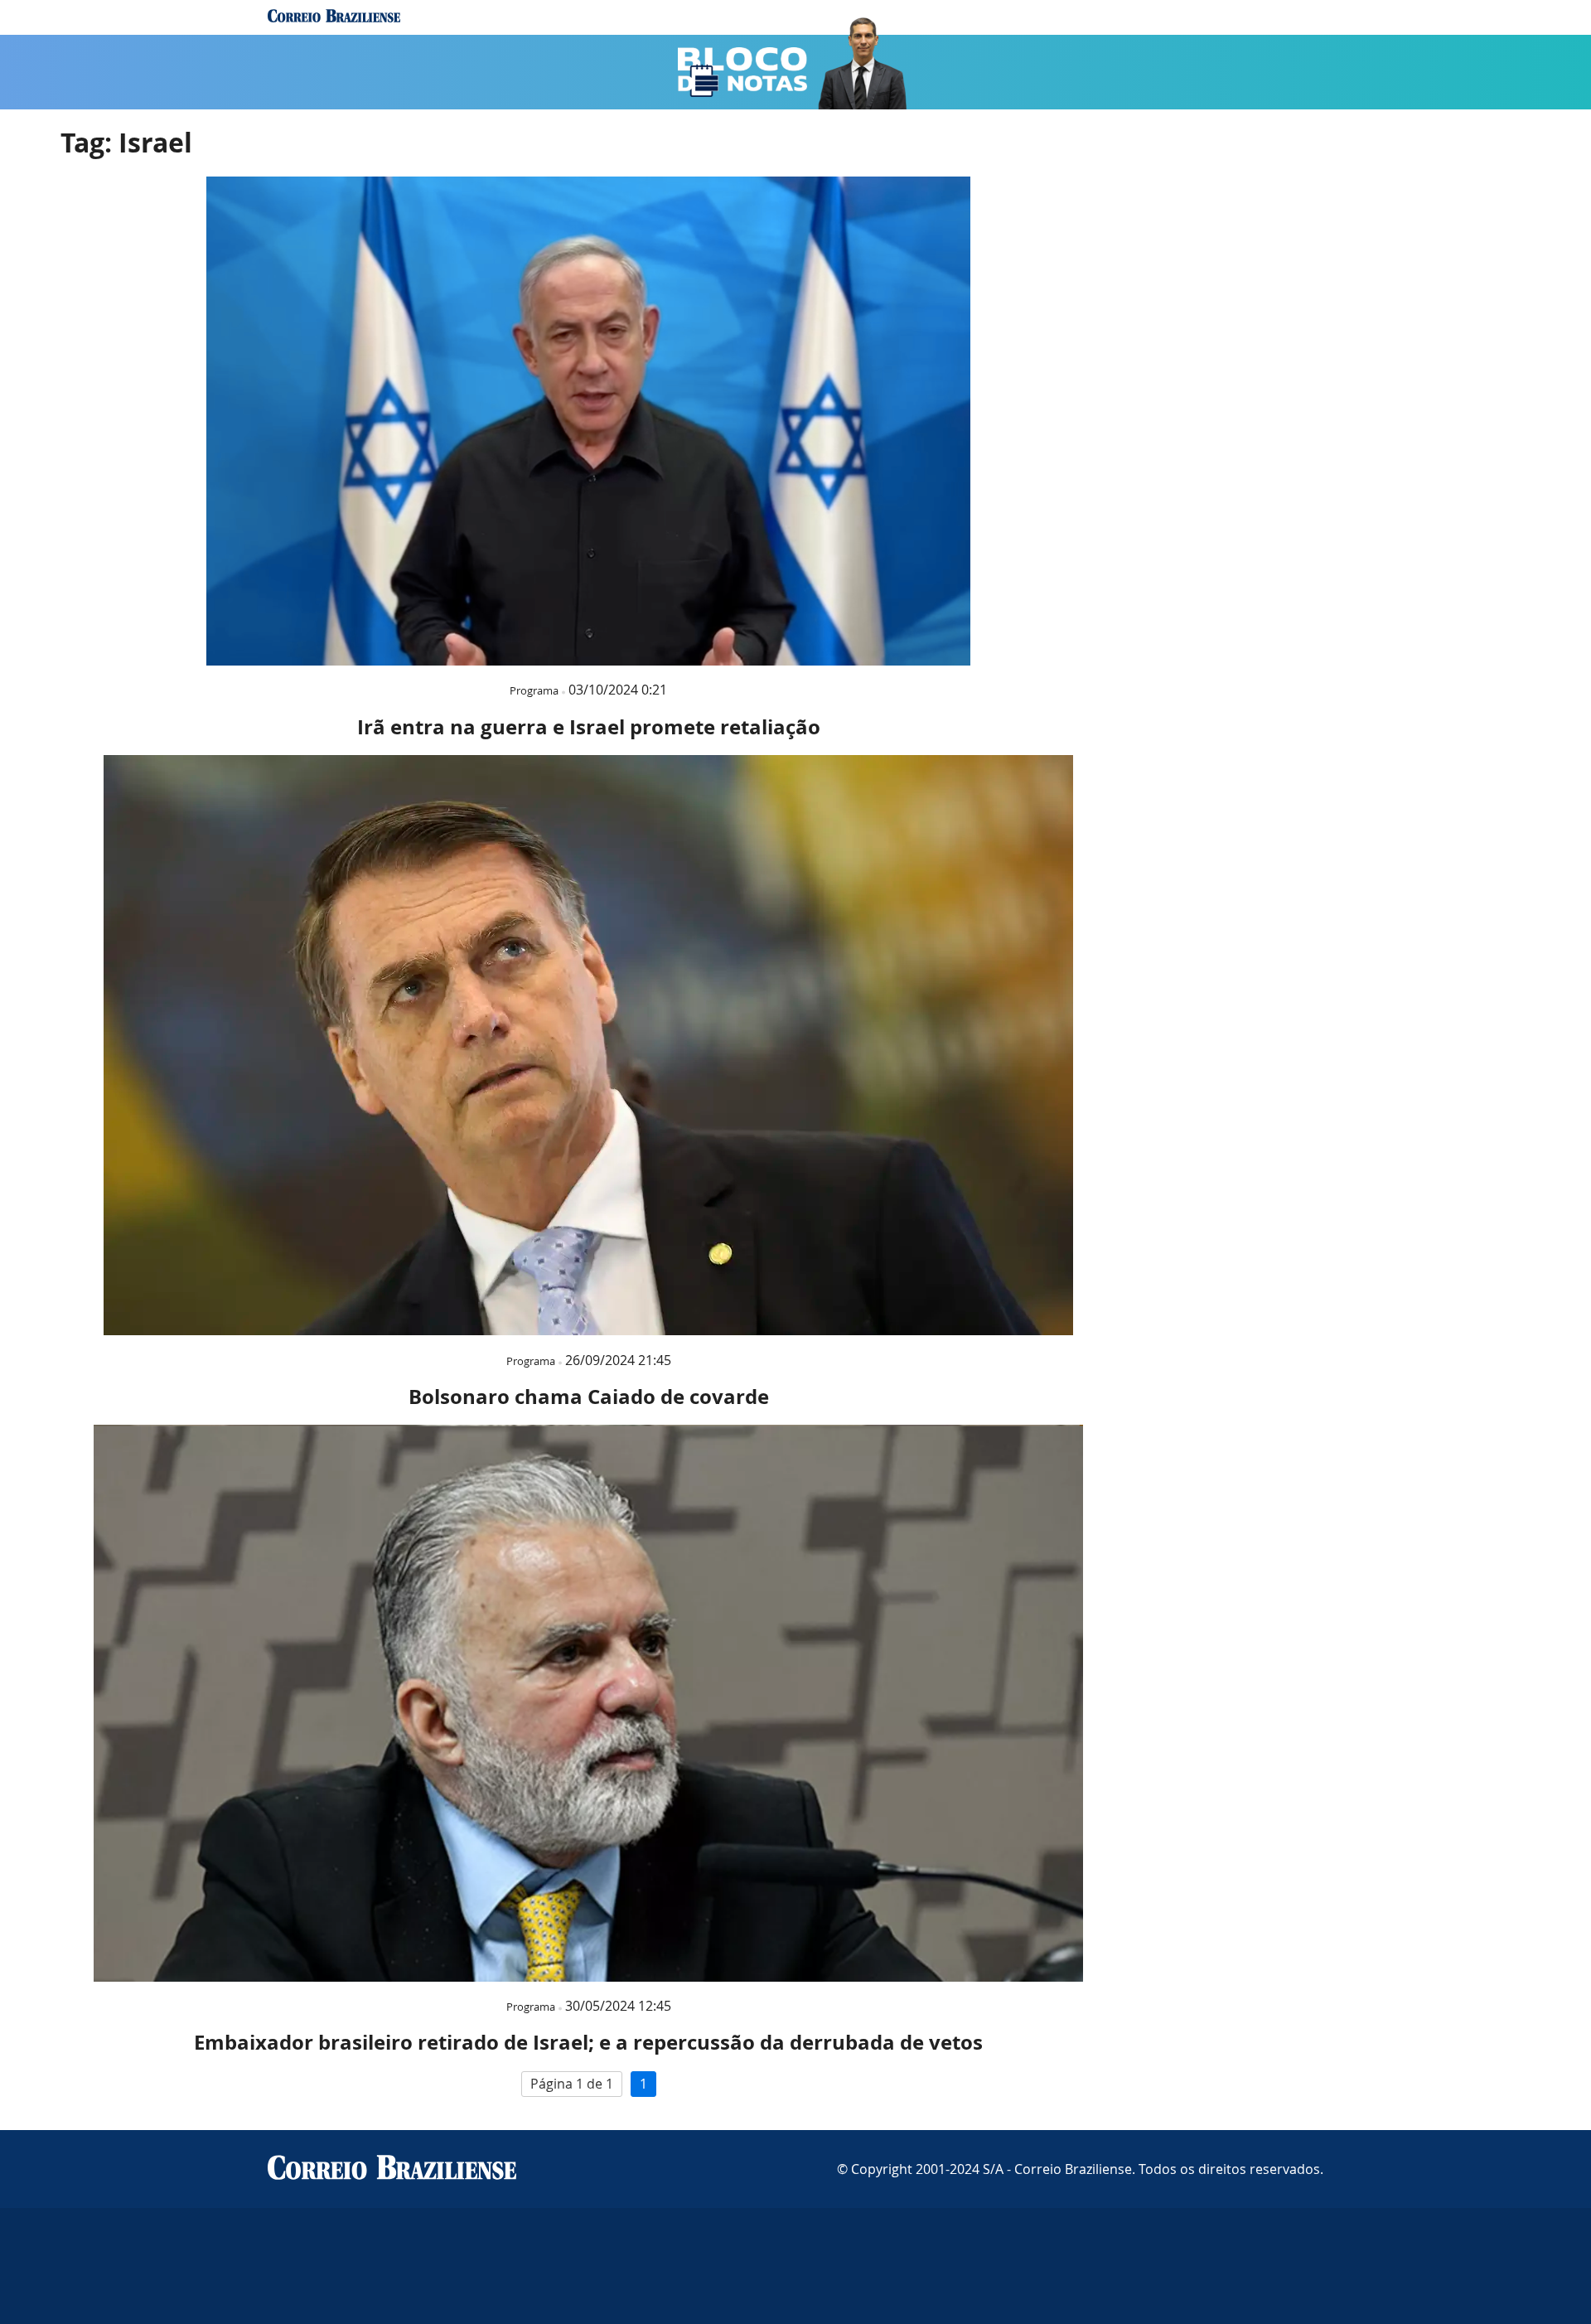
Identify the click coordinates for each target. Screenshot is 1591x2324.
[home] (334, 17)
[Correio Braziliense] (392, 2169)
